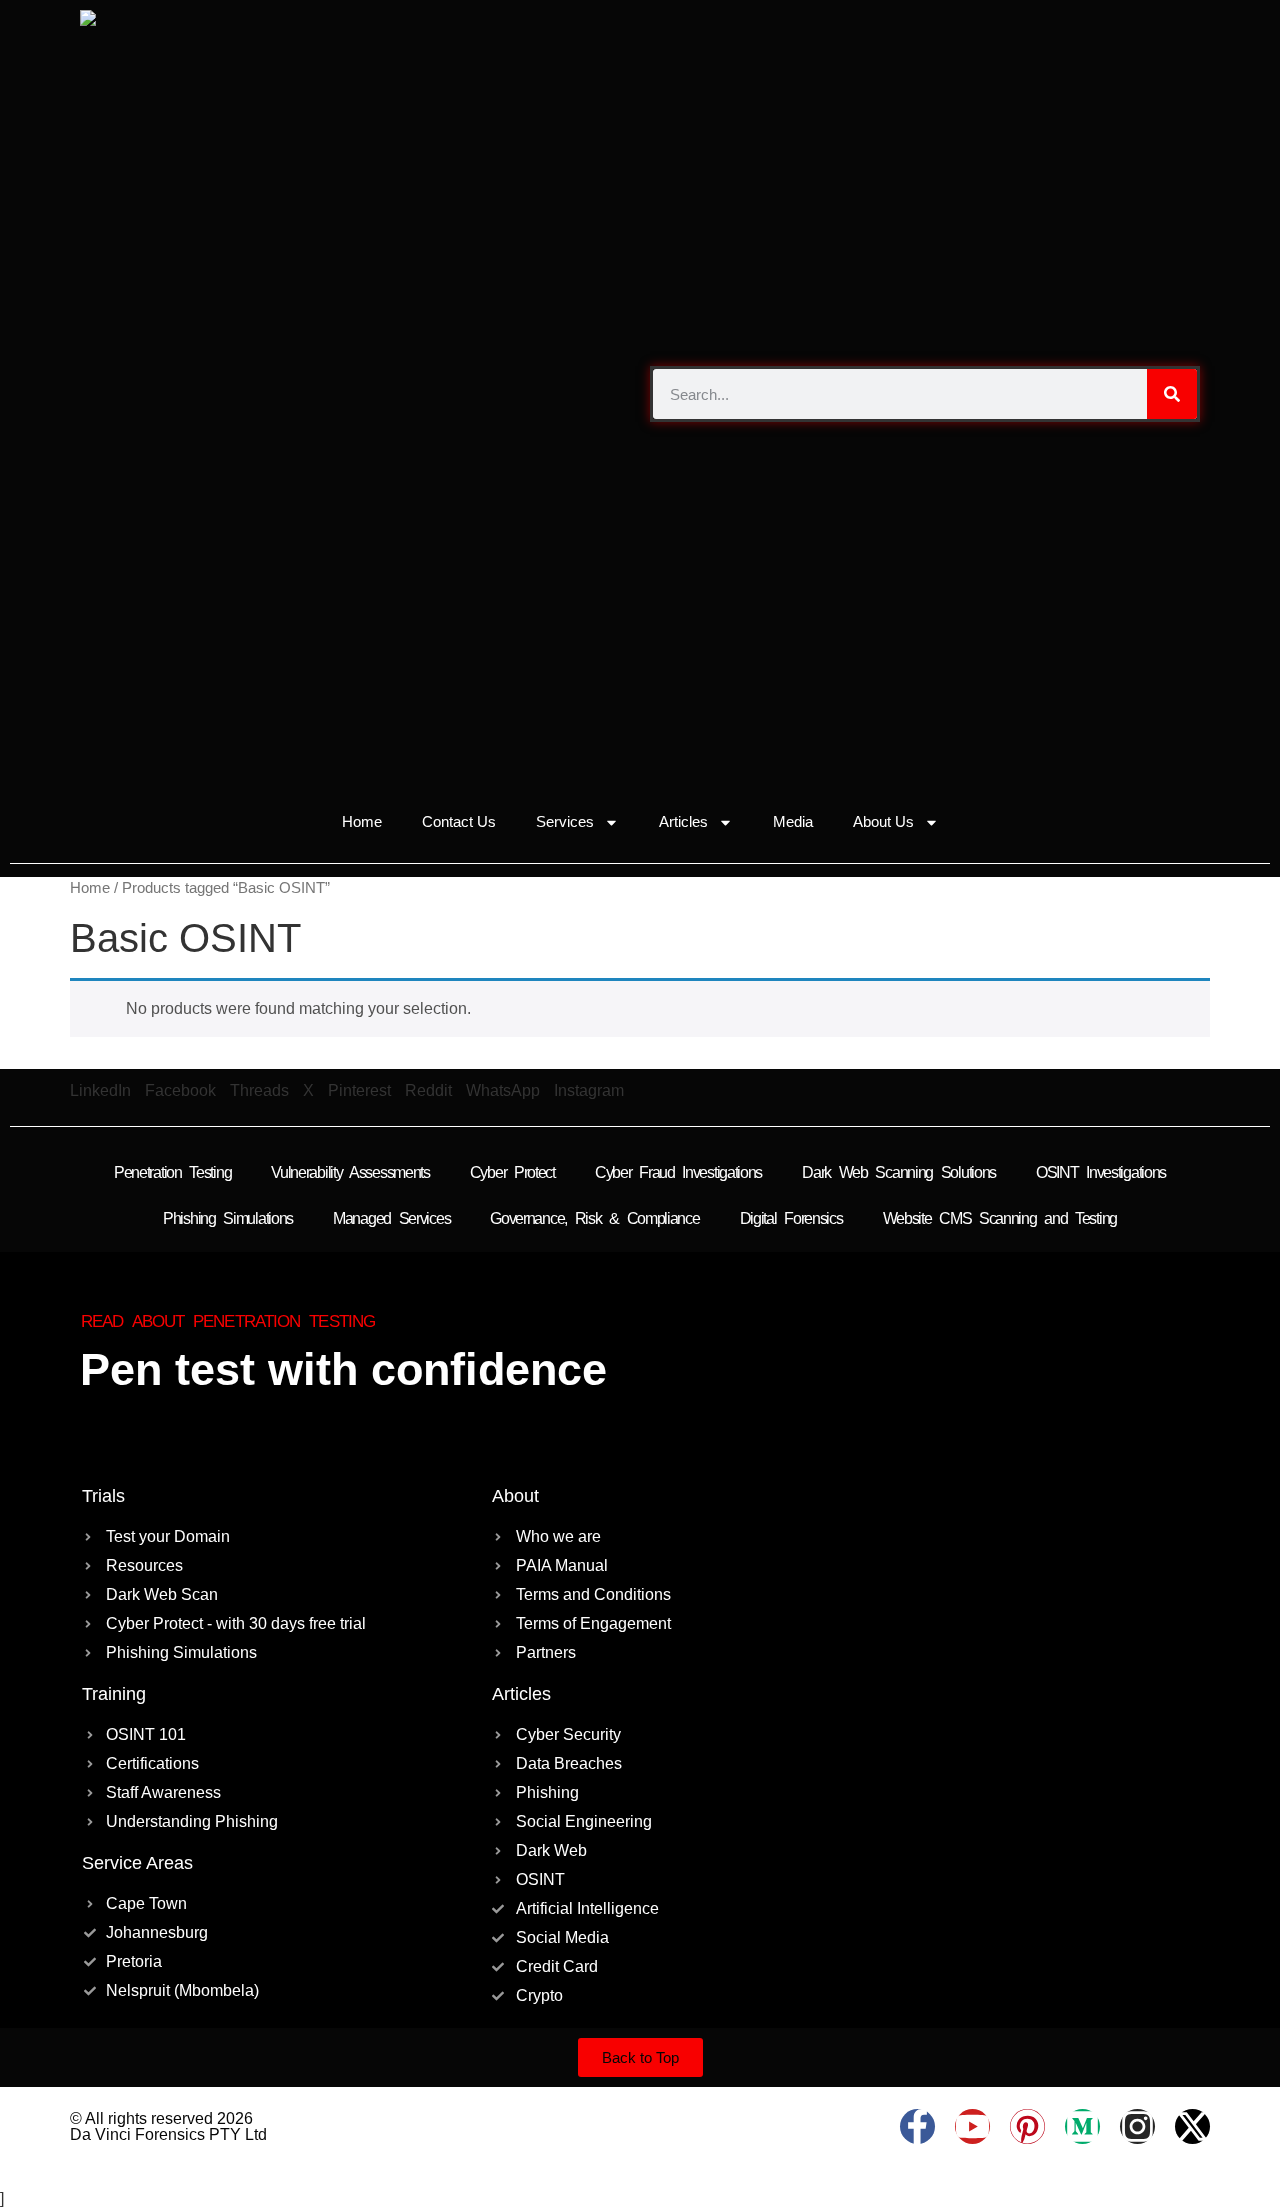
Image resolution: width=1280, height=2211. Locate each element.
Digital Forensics (791, 1218)
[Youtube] (972, 2126)
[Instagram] (1137, 2126)
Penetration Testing (172, 1172)
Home (362, 821)
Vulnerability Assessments (350, 1172)
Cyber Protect (512, 1172)
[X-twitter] (1192, 2126)
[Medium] (1082, 2126)
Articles (683, 821)
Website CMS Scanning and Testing (1000, 1218)
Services (565, 821)
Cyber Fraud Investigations (678, 1172)
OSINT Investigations (1101, 1172)
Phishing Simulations (228, 1218)
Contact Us (459, 821)
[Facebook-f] (917, 2126)
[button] (100, 1091)
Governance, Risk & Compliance (594, 1218)
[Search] (1172, 394)
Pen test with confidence (343, 1369)
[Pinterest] (1027, 2126)
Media (793, 821)
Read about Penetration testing (228, 1321)
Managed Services (391, 1218)
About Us (883, 821)
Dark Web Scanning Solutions (899, 1172)
